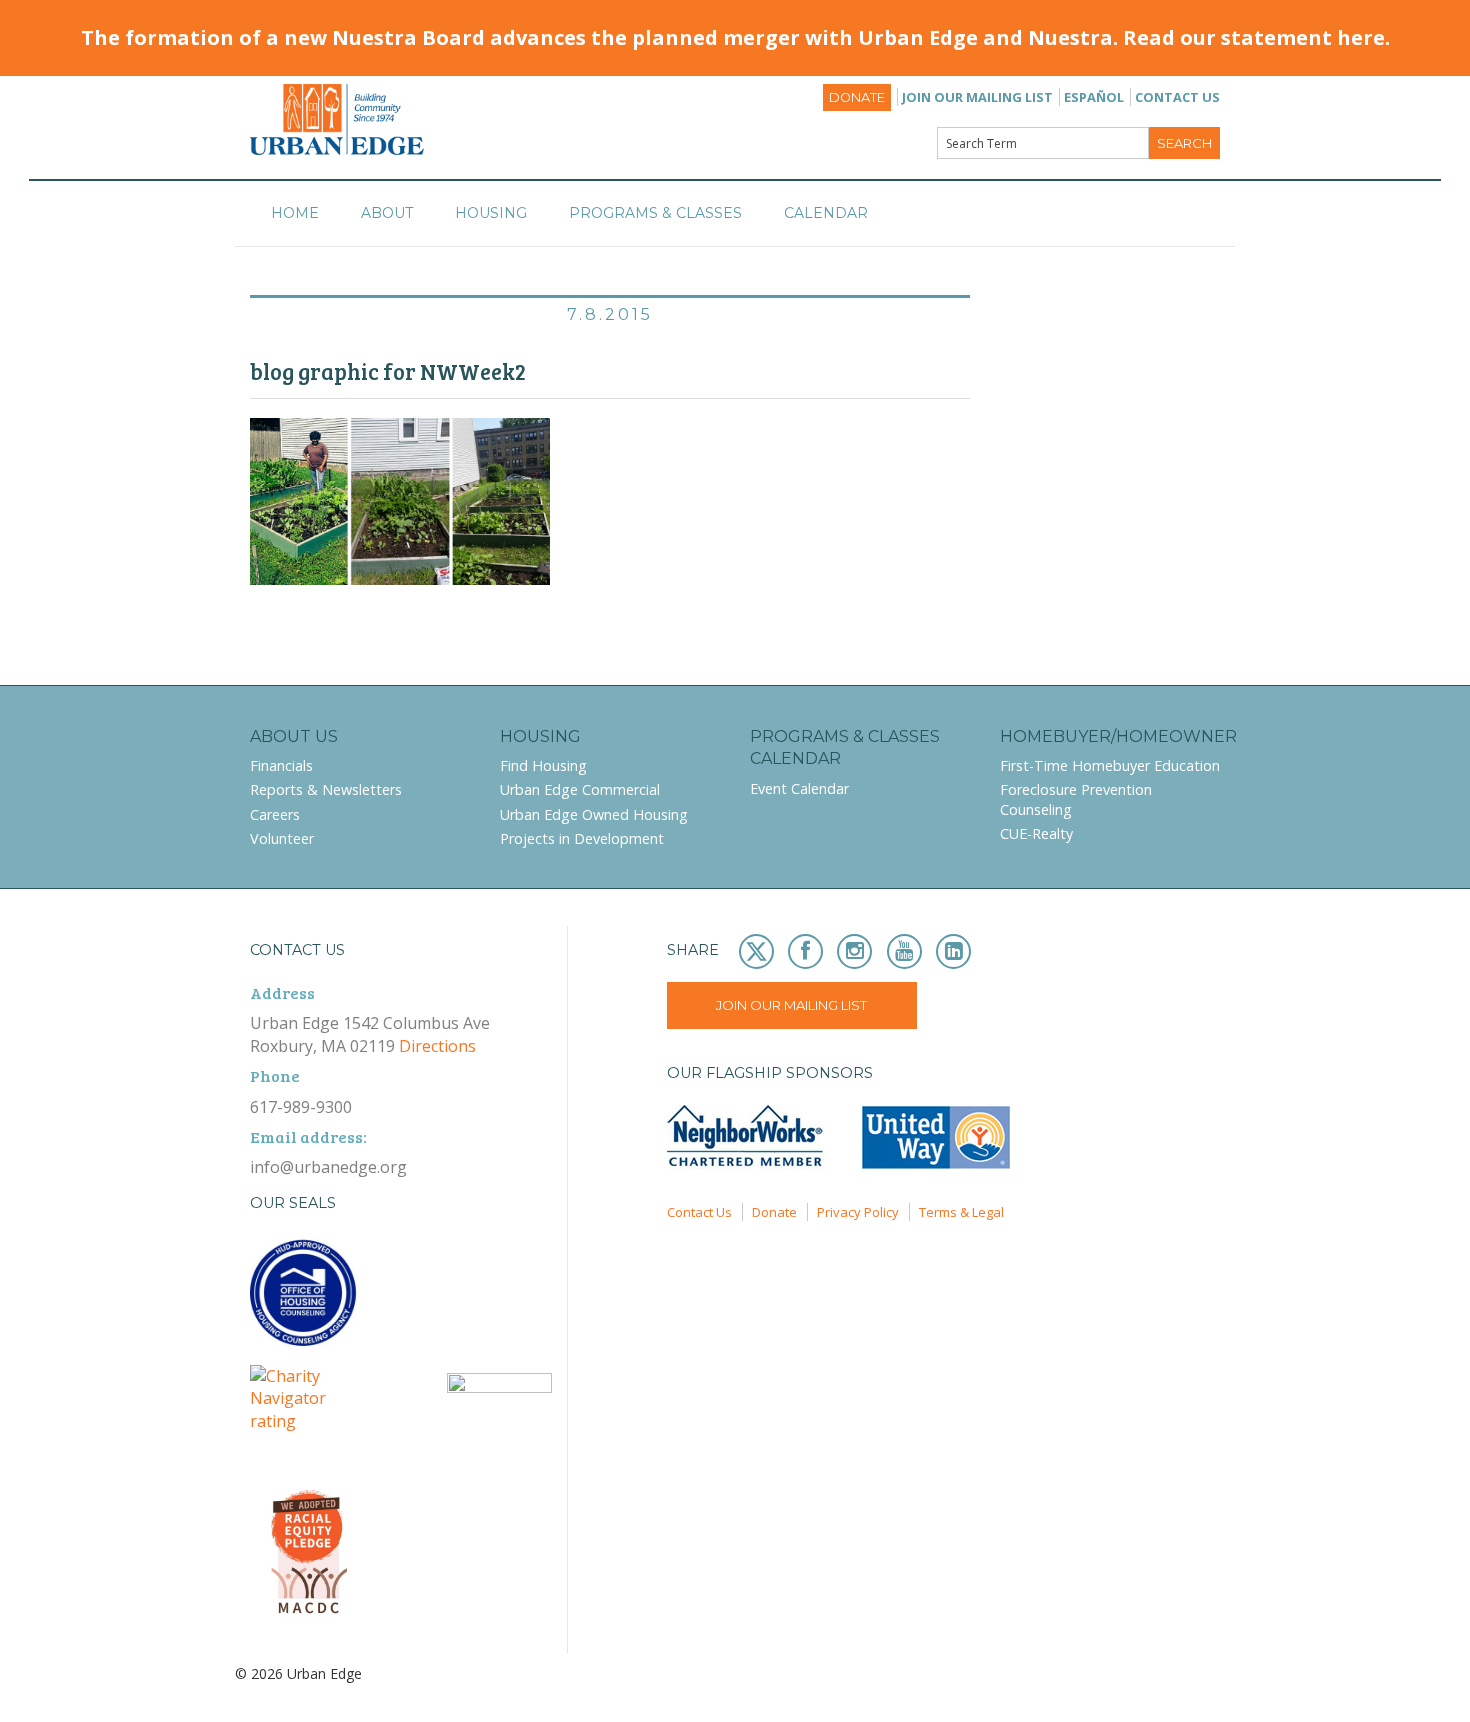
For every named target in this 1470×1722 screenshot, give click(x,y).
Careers (275, 814)
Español (1094, 97)
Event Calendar (799, 788)
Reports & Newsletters (326, 789)
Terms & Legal (961, 1212)
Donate (857, 97)
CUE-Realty (1036, 833)
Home (295, 213)
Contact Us (1177, 97)
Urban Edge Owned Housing (594, 814)
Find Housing (543, 765)
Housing (491, 213)
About (387, 213)
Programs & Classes (655, 213)
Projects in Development (582, 838)
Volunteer (282, 838)
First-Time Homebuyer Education (1110, 765)
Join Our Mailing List (977, 97)
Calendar (826, 213)
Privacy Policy (858, 1212)
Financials (281, 765)
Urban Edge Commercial (580, 789)
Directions (437, 1046)
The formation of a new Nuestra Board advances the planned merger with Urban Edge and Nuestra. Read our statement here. (735, 37)
